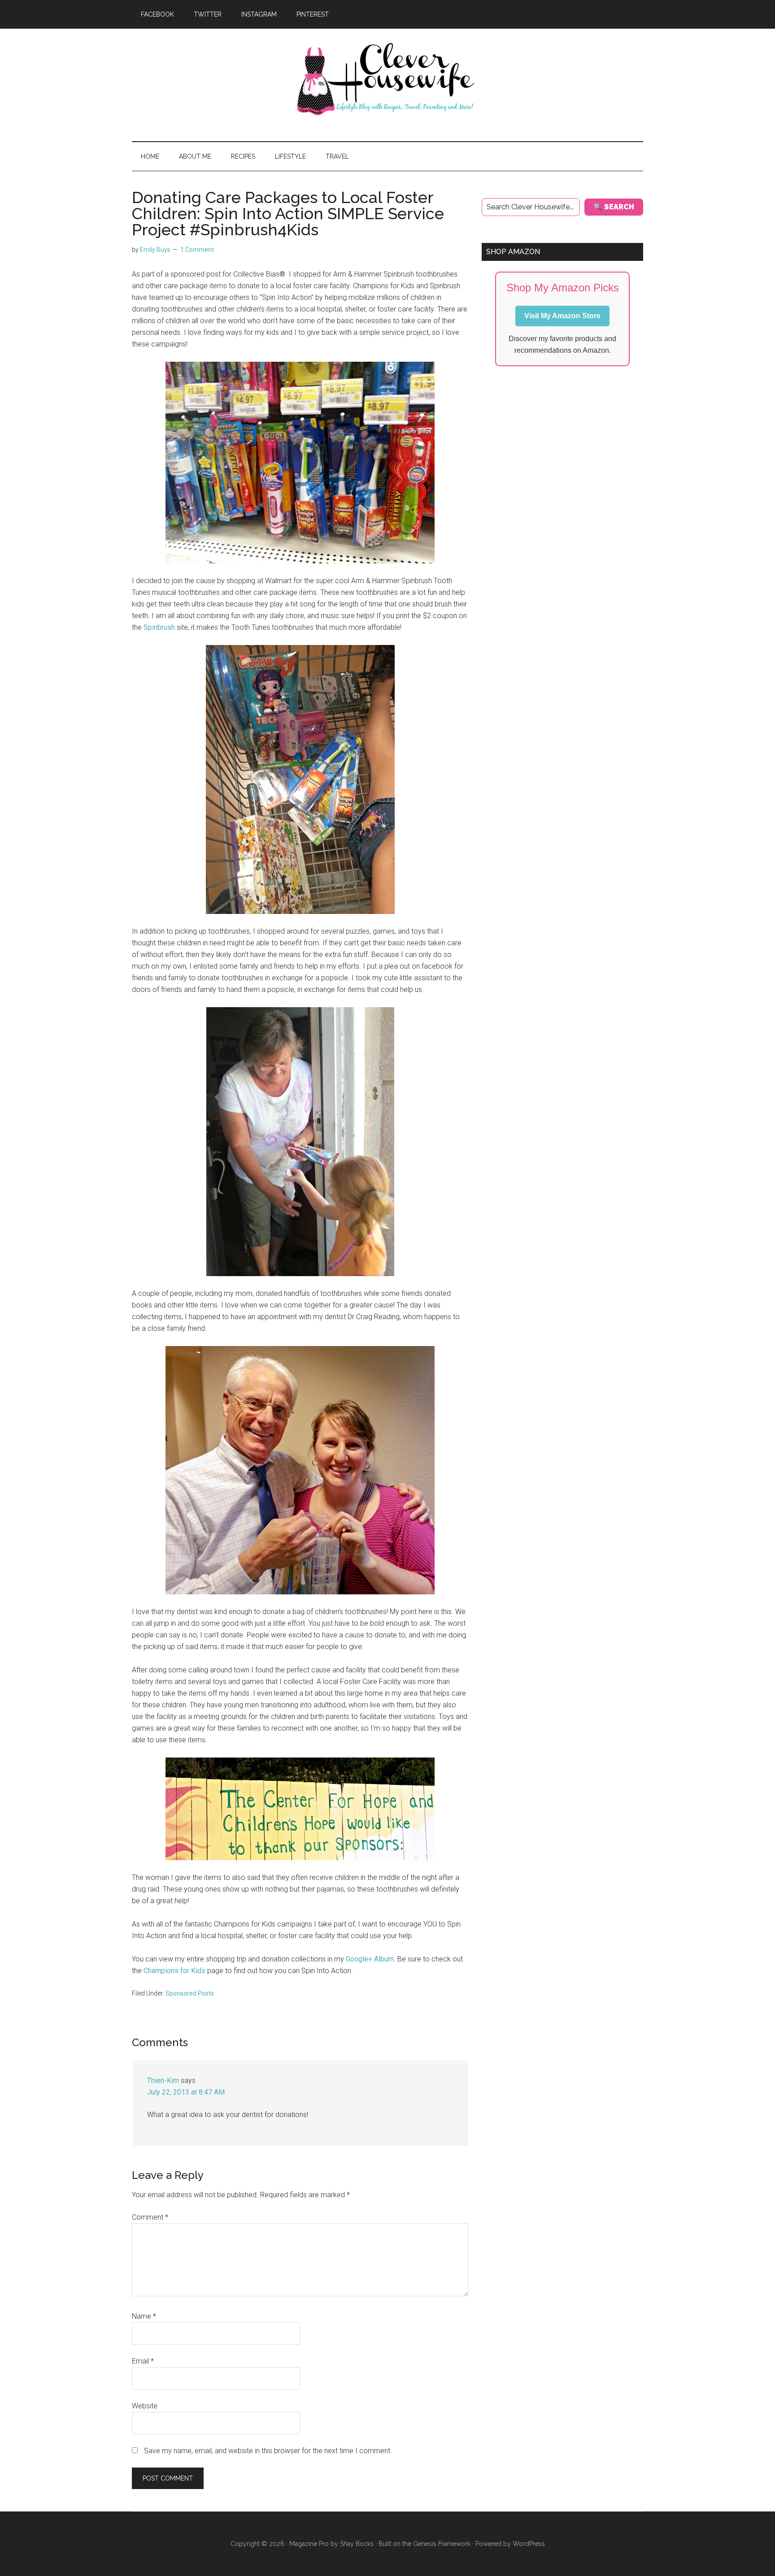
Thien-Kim (163, 2080)
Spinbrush (158, 627)
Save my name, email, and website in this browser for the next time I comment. (268, 2451)
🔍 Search (614, 207)
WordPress (529, 2544)
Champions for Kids (174, 1971)
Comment (150, 2217)
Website (145, 2406)
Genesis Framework (442, 2544)
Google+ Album (370, 1959)
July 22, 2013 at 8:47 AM (186, 2092)
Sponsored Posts (190, 1993)
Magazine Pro (309, 2544)
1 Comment (197, 250)
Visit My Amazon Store (562, 316)
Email (143, 2361)
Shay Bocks (357, 2544)
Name (144, 2316)
